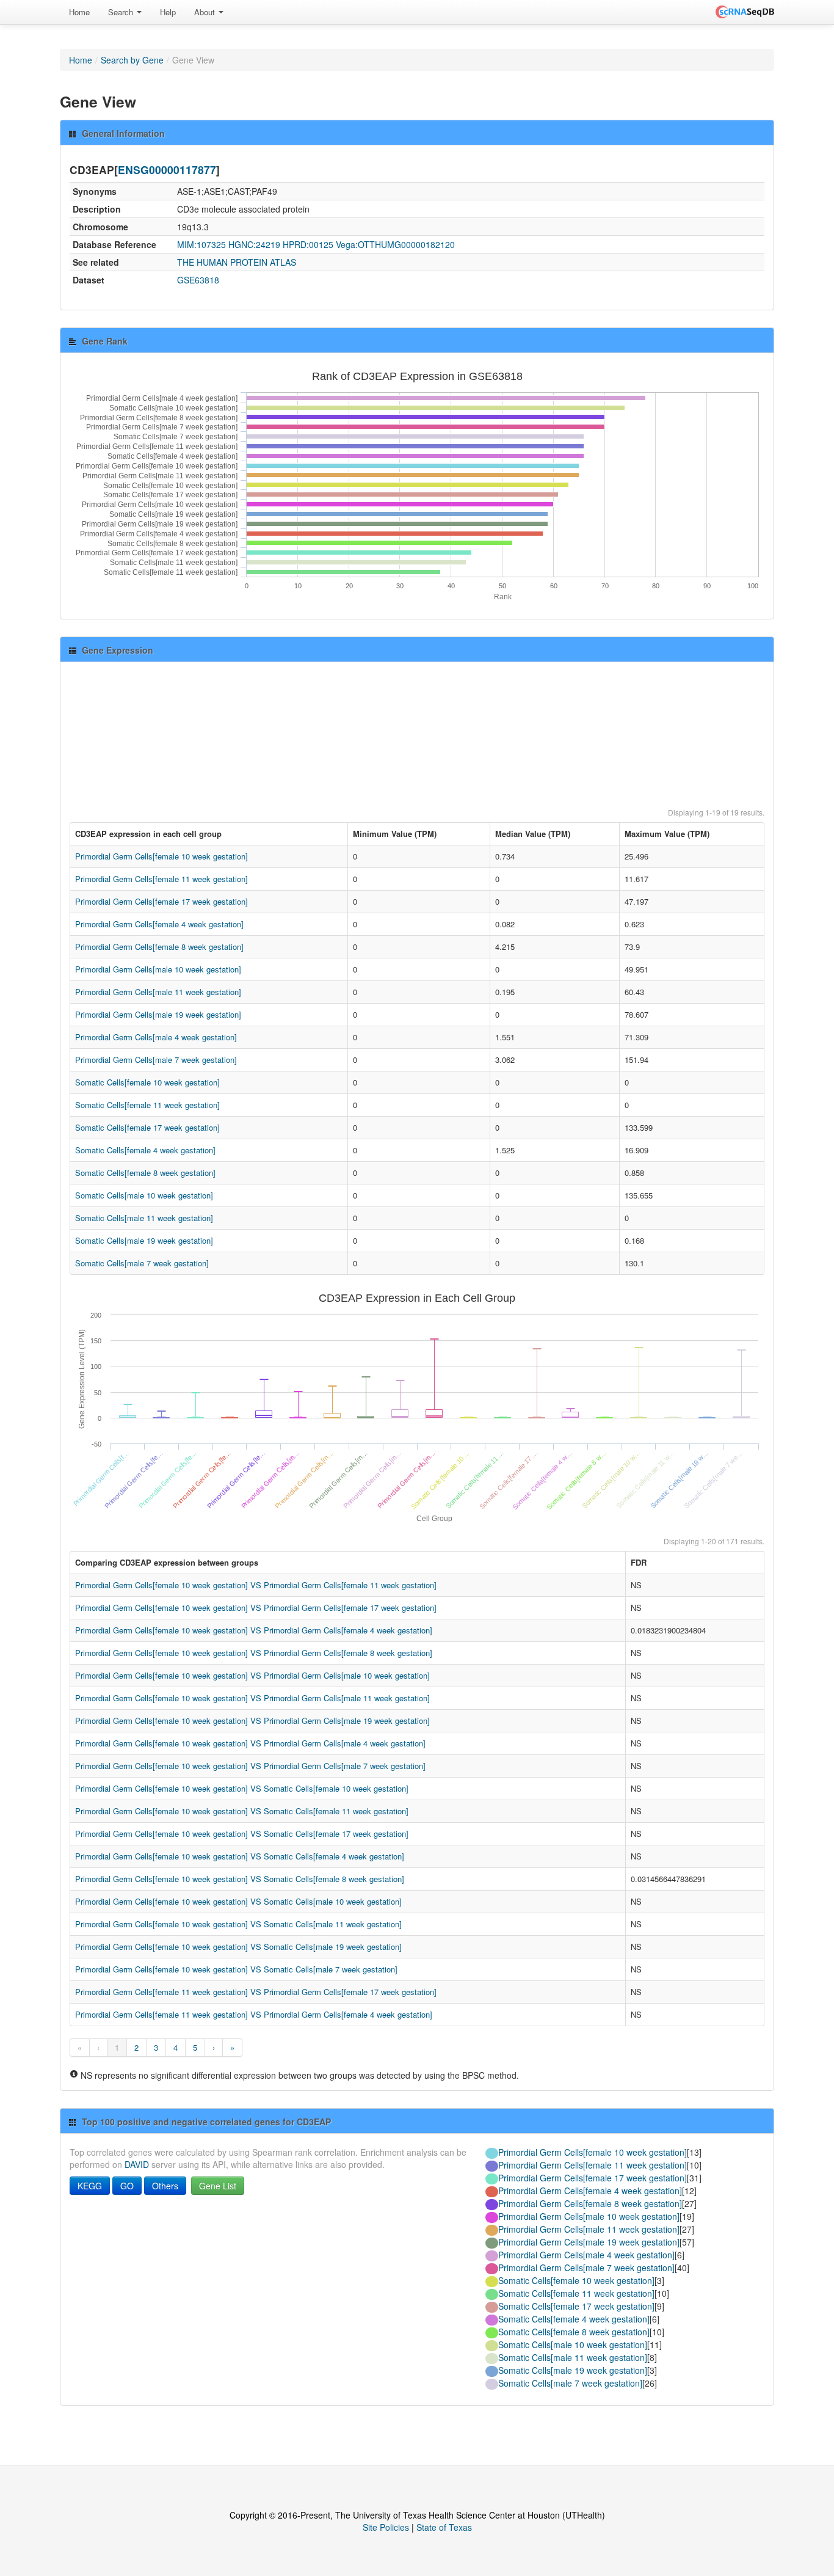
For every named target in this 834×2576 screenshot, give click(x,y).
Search (122, 12)
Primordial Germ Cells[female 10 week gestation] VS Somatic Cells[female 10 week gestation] (242, 1788)
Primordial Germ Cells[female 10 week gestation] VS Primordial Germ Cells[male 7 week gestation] (250, 1766)
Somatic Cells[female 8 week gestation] (145, 1173)
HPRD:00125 (308, 244)
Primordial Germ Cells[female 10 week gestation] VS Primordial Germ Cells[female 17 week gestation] (256, 1607)
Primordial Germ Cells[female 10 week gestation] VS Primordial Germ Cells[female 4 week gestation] (254, 1630)
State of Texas (444, 2527)
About (206, 12)
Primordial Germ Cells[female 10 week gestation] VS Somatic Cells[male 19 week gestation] (238, 1947)
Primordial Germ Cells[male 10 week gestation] (158, 969)
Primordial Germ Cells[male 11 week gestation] (158, 992)
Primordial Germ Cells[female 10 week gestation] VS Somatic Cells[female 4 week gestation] (240, 1856)
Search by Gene (132, 60)
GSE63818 (198, 280)
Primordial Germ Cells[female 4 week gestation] (159, 924)
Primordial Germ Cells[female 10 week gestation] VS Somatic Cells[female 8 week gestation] (240, 1879)
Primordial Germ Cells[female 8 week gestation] (159, 947)
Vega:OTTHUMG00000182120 (395, 244)
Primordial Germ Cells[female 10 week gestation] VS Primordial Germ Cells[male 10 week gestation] (252, 1675)
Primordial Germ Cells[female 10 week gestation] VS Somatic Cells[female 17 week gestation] (242, 1833)
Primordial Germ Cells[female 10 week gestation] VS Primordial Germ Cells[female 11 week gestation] (256, 1585)
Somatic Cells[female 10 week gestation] (147, 1082)
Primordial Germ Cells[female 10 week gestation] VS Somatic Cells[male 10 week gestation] (238, 1901)
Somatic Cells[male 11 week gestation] (144, 1218)
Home (79, 12)
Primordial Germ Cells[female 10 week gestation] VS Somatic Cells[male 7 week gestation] (236, 1969)
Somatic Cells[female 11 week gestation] (147, 1105)
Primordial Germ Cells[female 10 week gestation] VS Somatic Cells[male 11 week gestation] (238, 1924)
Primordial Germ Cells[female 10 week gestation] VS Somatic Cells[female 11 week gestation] (242, 1811)
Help (168, 12)
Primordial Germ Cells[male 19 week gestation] (158, 1014)
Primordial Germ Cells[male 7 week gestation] (156, 1060)
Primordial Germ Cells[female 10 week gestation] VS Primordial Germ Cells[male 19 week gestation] (252, 1720)
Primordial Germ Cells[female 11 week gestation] (161, 879)
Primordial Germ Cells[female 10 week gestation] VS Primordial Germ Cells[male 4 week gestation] (250, 1743)
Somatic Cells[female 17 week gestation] (147, 1127)
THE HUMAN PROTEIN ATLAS (237, 262)
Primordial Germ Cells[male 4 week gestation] (156, 1037)
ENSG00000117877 (167, 170)
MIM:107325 (201, 244)
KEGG (90, 2186)
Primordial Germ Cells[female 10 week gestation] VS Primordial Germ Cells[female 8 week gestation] (254, 1653)
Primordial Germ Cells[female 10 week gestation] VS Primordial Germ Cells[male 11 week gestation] (252, 1698)
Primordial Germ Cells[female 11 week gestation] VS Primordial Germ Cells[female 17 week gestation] (256, 1992)
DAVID (137, 2164)
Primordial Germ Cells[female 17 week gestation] (161, 901)
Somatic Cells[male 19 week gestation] (144, 1240)
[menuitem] (79, 12)
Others (165, 2186)
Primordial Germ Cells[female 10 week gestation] (161, 856)
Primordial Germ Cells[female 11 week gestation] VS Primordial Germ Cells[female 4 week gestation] (254, 2014)
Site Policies (386, 2527)
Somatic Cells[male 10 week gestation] (144, 1195)
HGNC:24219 (254, 244)
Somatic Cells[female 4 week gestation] (145, 1150)
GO (127, 2186)
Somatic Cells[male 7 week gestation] (142, 1263)
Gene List (218, 2186)
